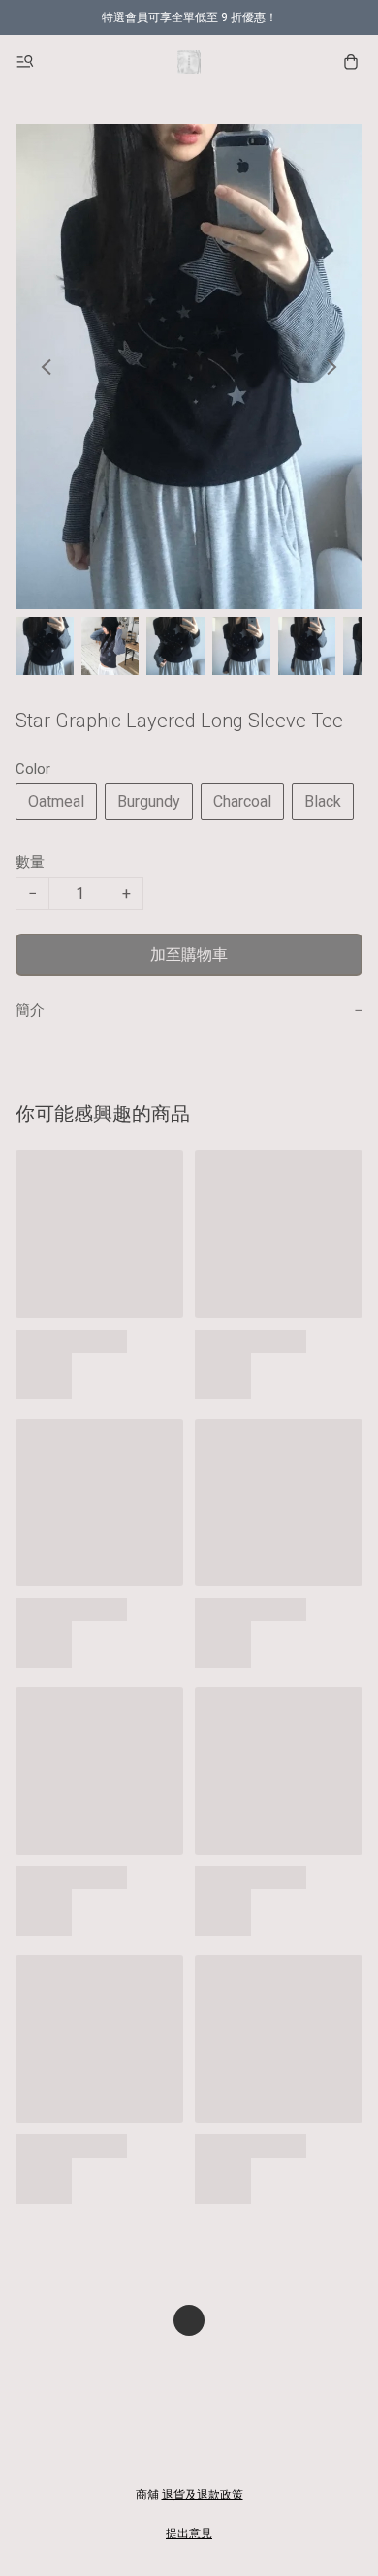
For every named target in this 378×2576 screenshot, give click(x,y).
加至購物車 (189, 954)
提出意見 (189, 2533)
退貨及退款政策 (203, 2495)
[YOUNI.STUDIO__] (189, 62)
